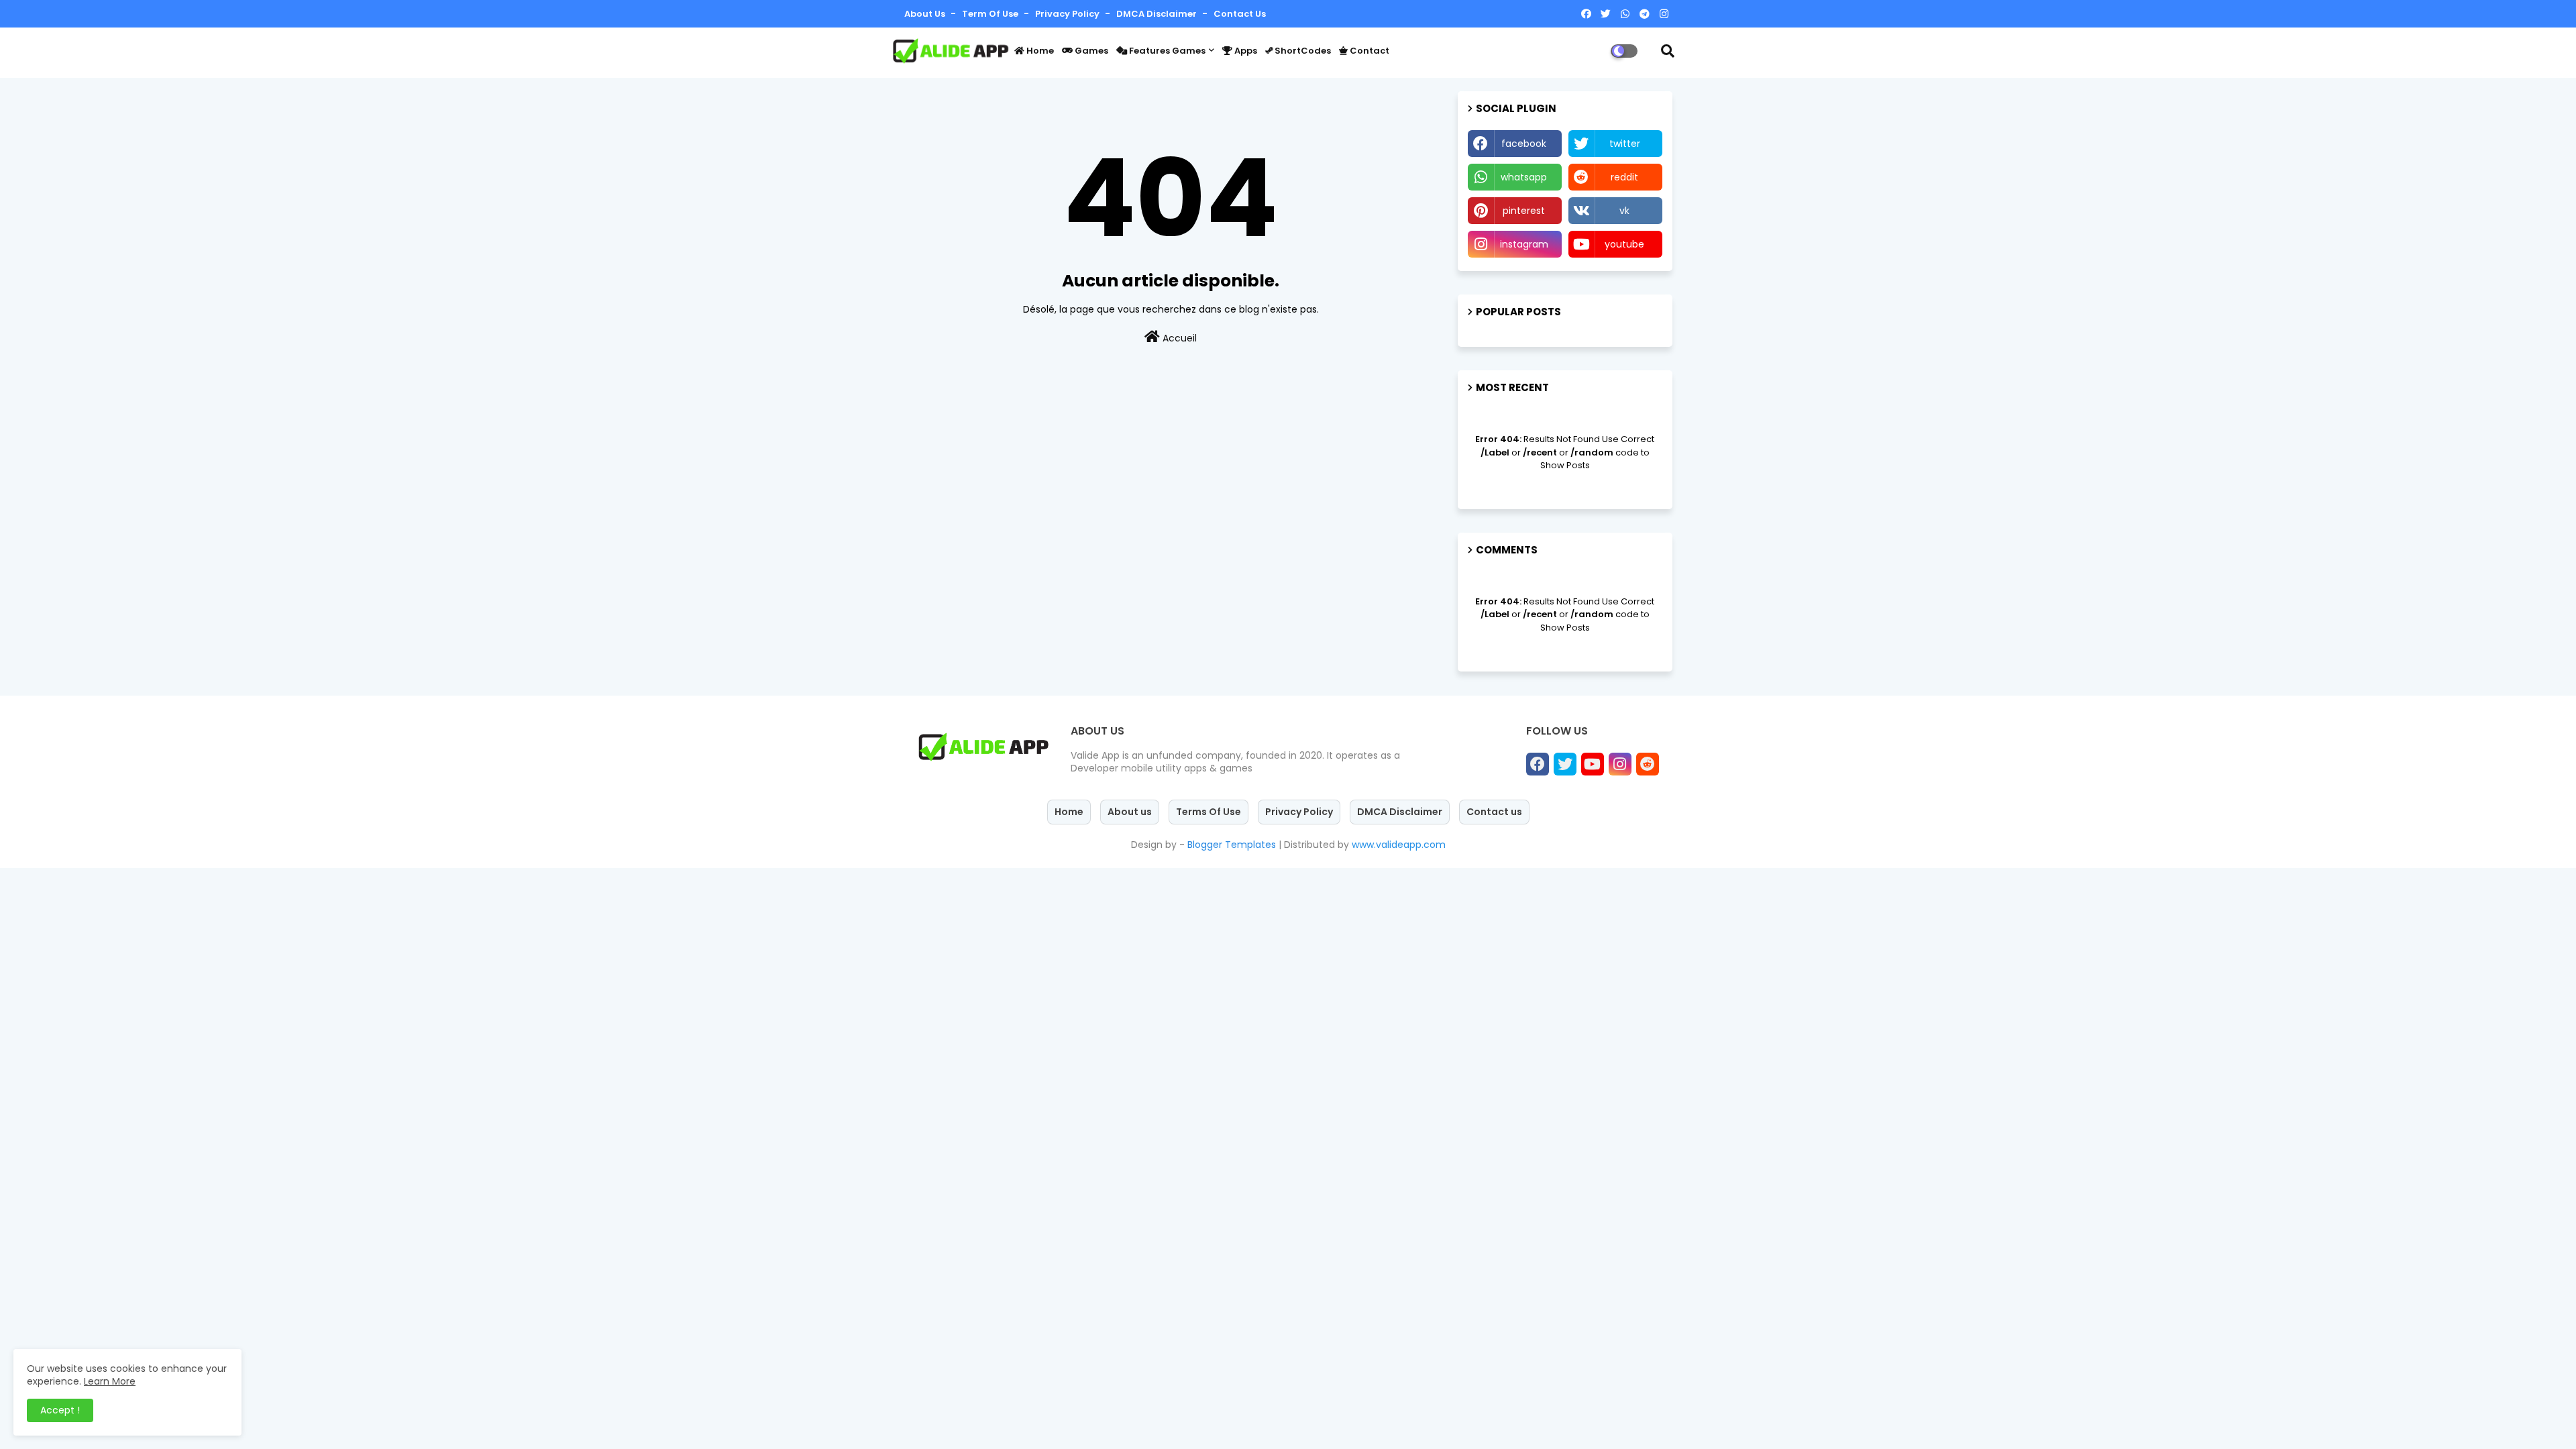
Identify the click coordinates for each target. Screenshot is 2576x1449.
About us (1130, 812)
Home (1039, 51)
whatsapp (1524, 177)
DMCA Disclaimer (1158, 14)
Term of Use (991, 14)
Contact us (1240, 14)
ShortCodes (1302, 51)
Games (1090, 51)
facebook (1524, 144)
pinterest (1524, 211)
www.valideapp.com (1399, 845)
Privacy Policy (1068, 14)
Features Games (1166, 51)
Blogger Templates (1232, 845)
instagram (1524, 244)
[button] (1668, 51)
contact (1368, 51)
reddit (1624, 177)
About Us (926, 14)
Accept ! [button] (60, 1410)
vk (1624, 211)
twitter (1625, 144)
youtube (1624, 244)
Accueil (1178, 338)
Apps (1245, 51)
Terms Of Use (1209, 812)
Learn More (110, 1381)
